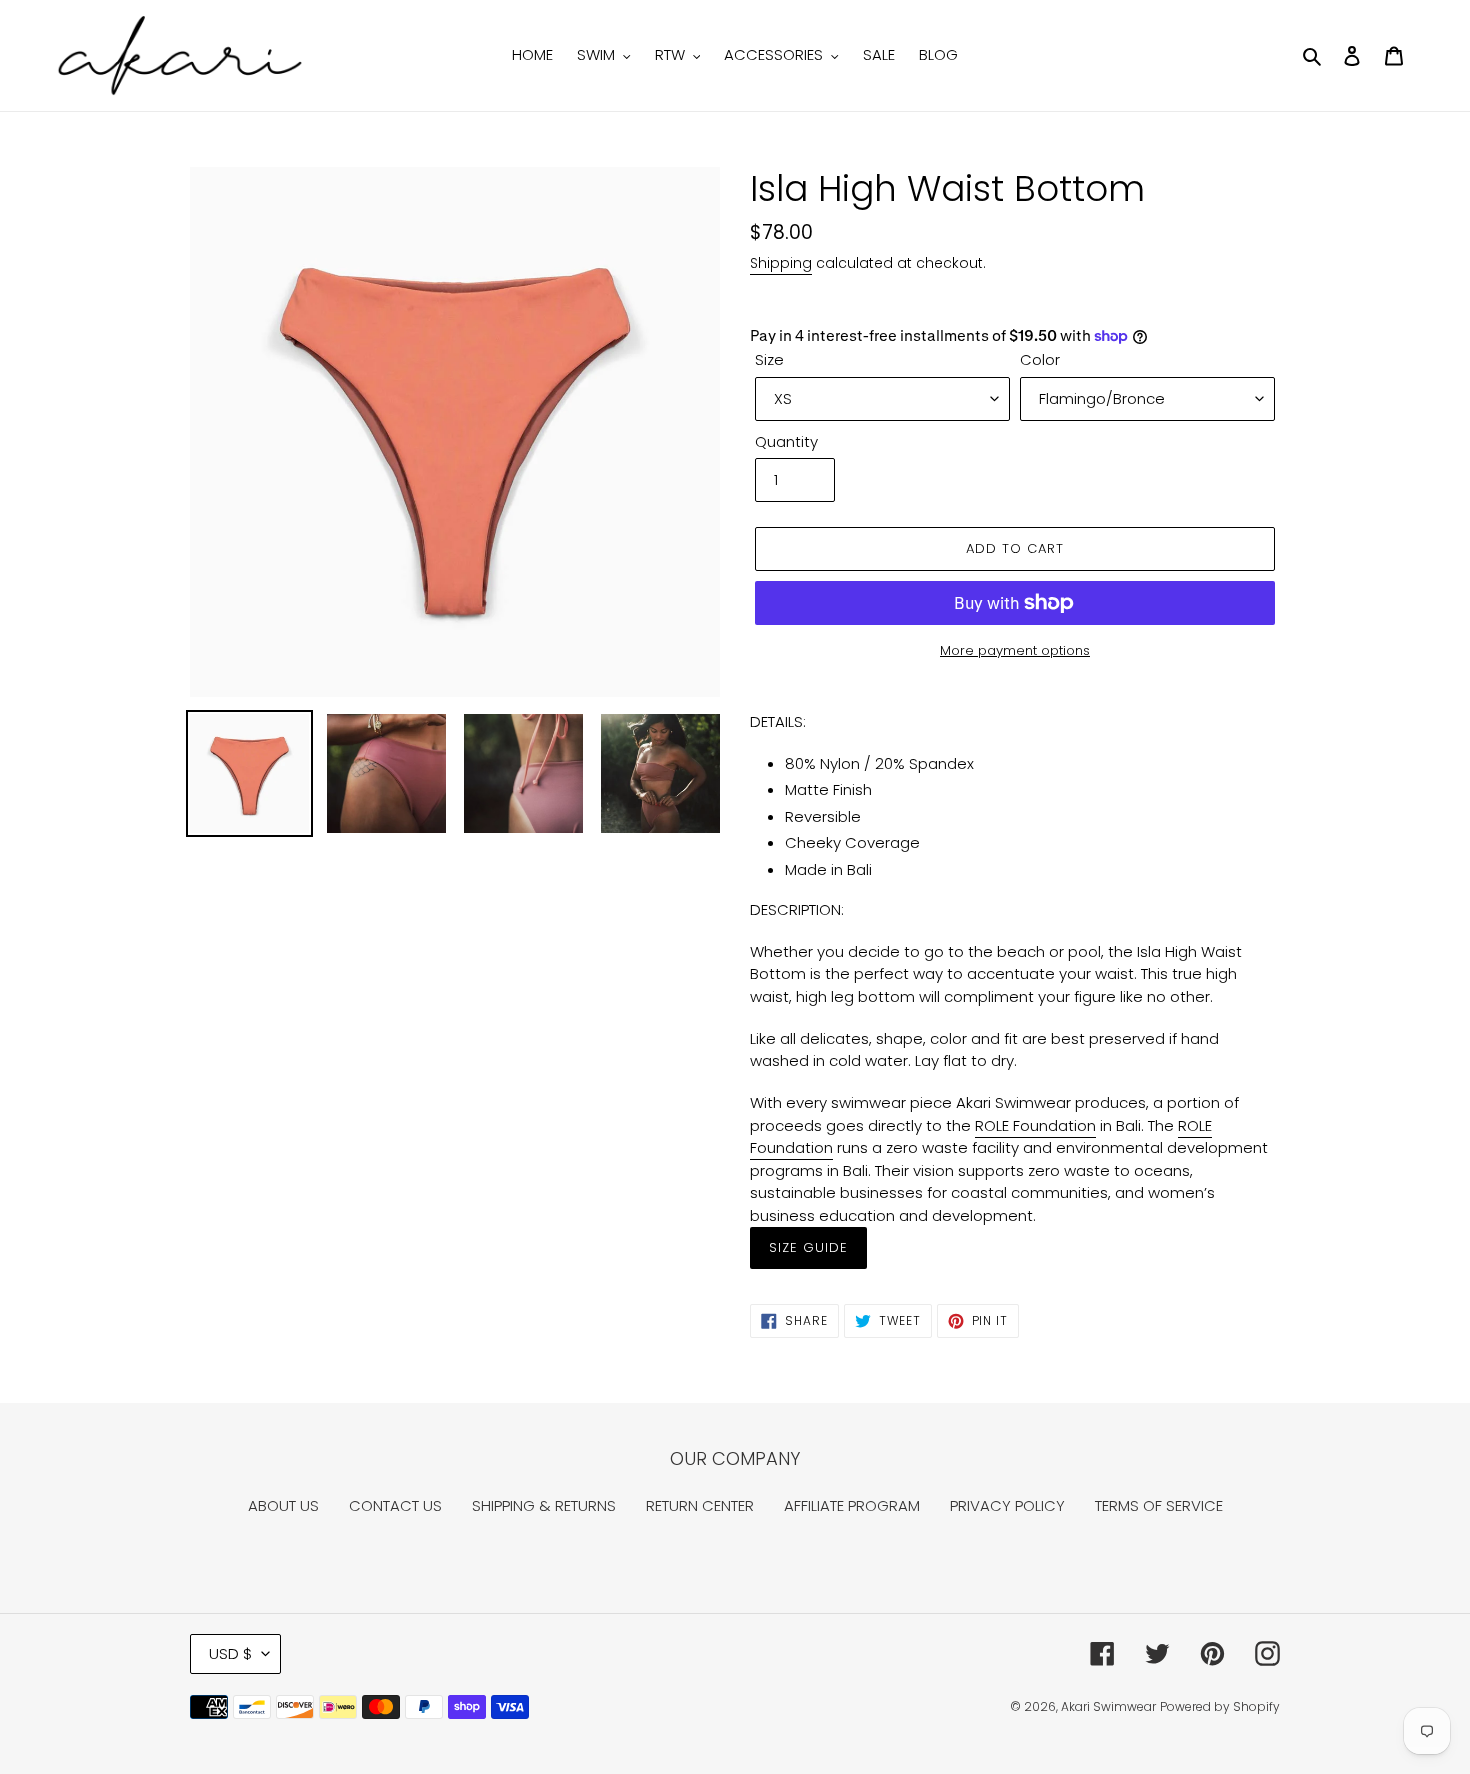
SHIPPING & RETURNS (544, 1505)
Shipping (781, 263)
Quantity (786, 441)
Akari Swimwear (1108, 1706)
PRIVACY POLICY (1007, 1505)
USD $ (230, 1653)
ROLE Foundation (1035, 1125)
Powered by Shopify (1220, 1706)
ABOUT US (283, 1505)
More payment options (1015, 650)
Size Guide (808, 1247)
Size (769, 359)
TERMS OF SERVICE (1159, 1505)
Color (1040, 359)
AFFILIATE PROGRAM (852, 1505)
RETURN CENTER (700, 1505)
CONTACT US (395, 1505)
